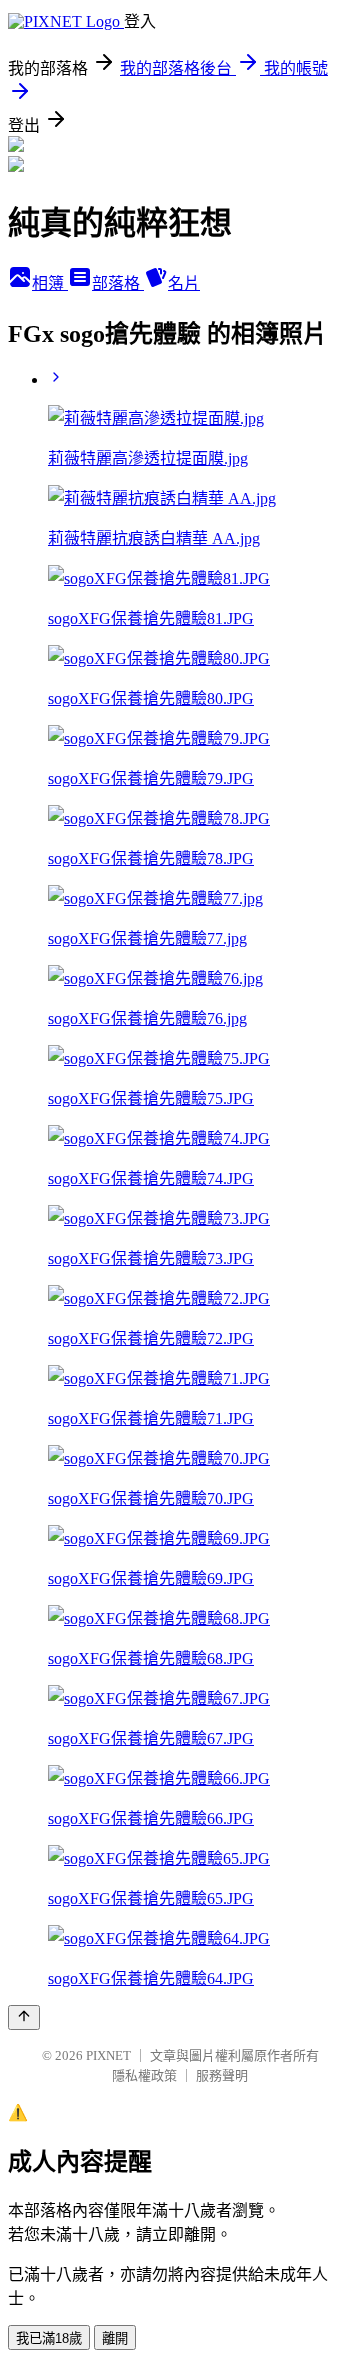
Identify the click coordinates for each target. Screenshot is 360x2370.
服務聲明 (222, 2075)
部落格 (118, 283)
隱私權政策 (144, 2075)
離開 (115, 2338)
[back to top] (24, 2017)
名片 (184, 283)
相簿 (50, 283)
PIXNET (108, 2055)
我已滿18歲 (49, 2338)
